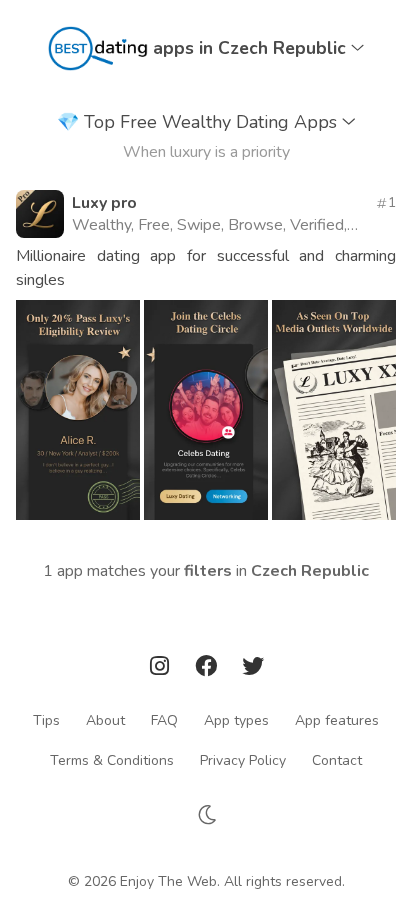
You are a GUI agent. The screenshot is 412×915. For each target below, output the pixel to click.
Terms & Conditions (112, 759)
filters (208, 571)
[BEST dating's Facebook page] (208, 669)
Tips (46, 719)
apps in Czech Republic (252, 48)
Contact (337, 759)
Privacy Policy (243, 759)
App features (337, 719)
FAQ (164, 719)
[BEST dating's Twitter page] (253, 669)
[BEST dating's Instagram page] (162, 669)
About (105, 719)
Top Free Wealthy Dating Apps (199, 122)
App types (236, 719)
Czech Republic (310, 571)
